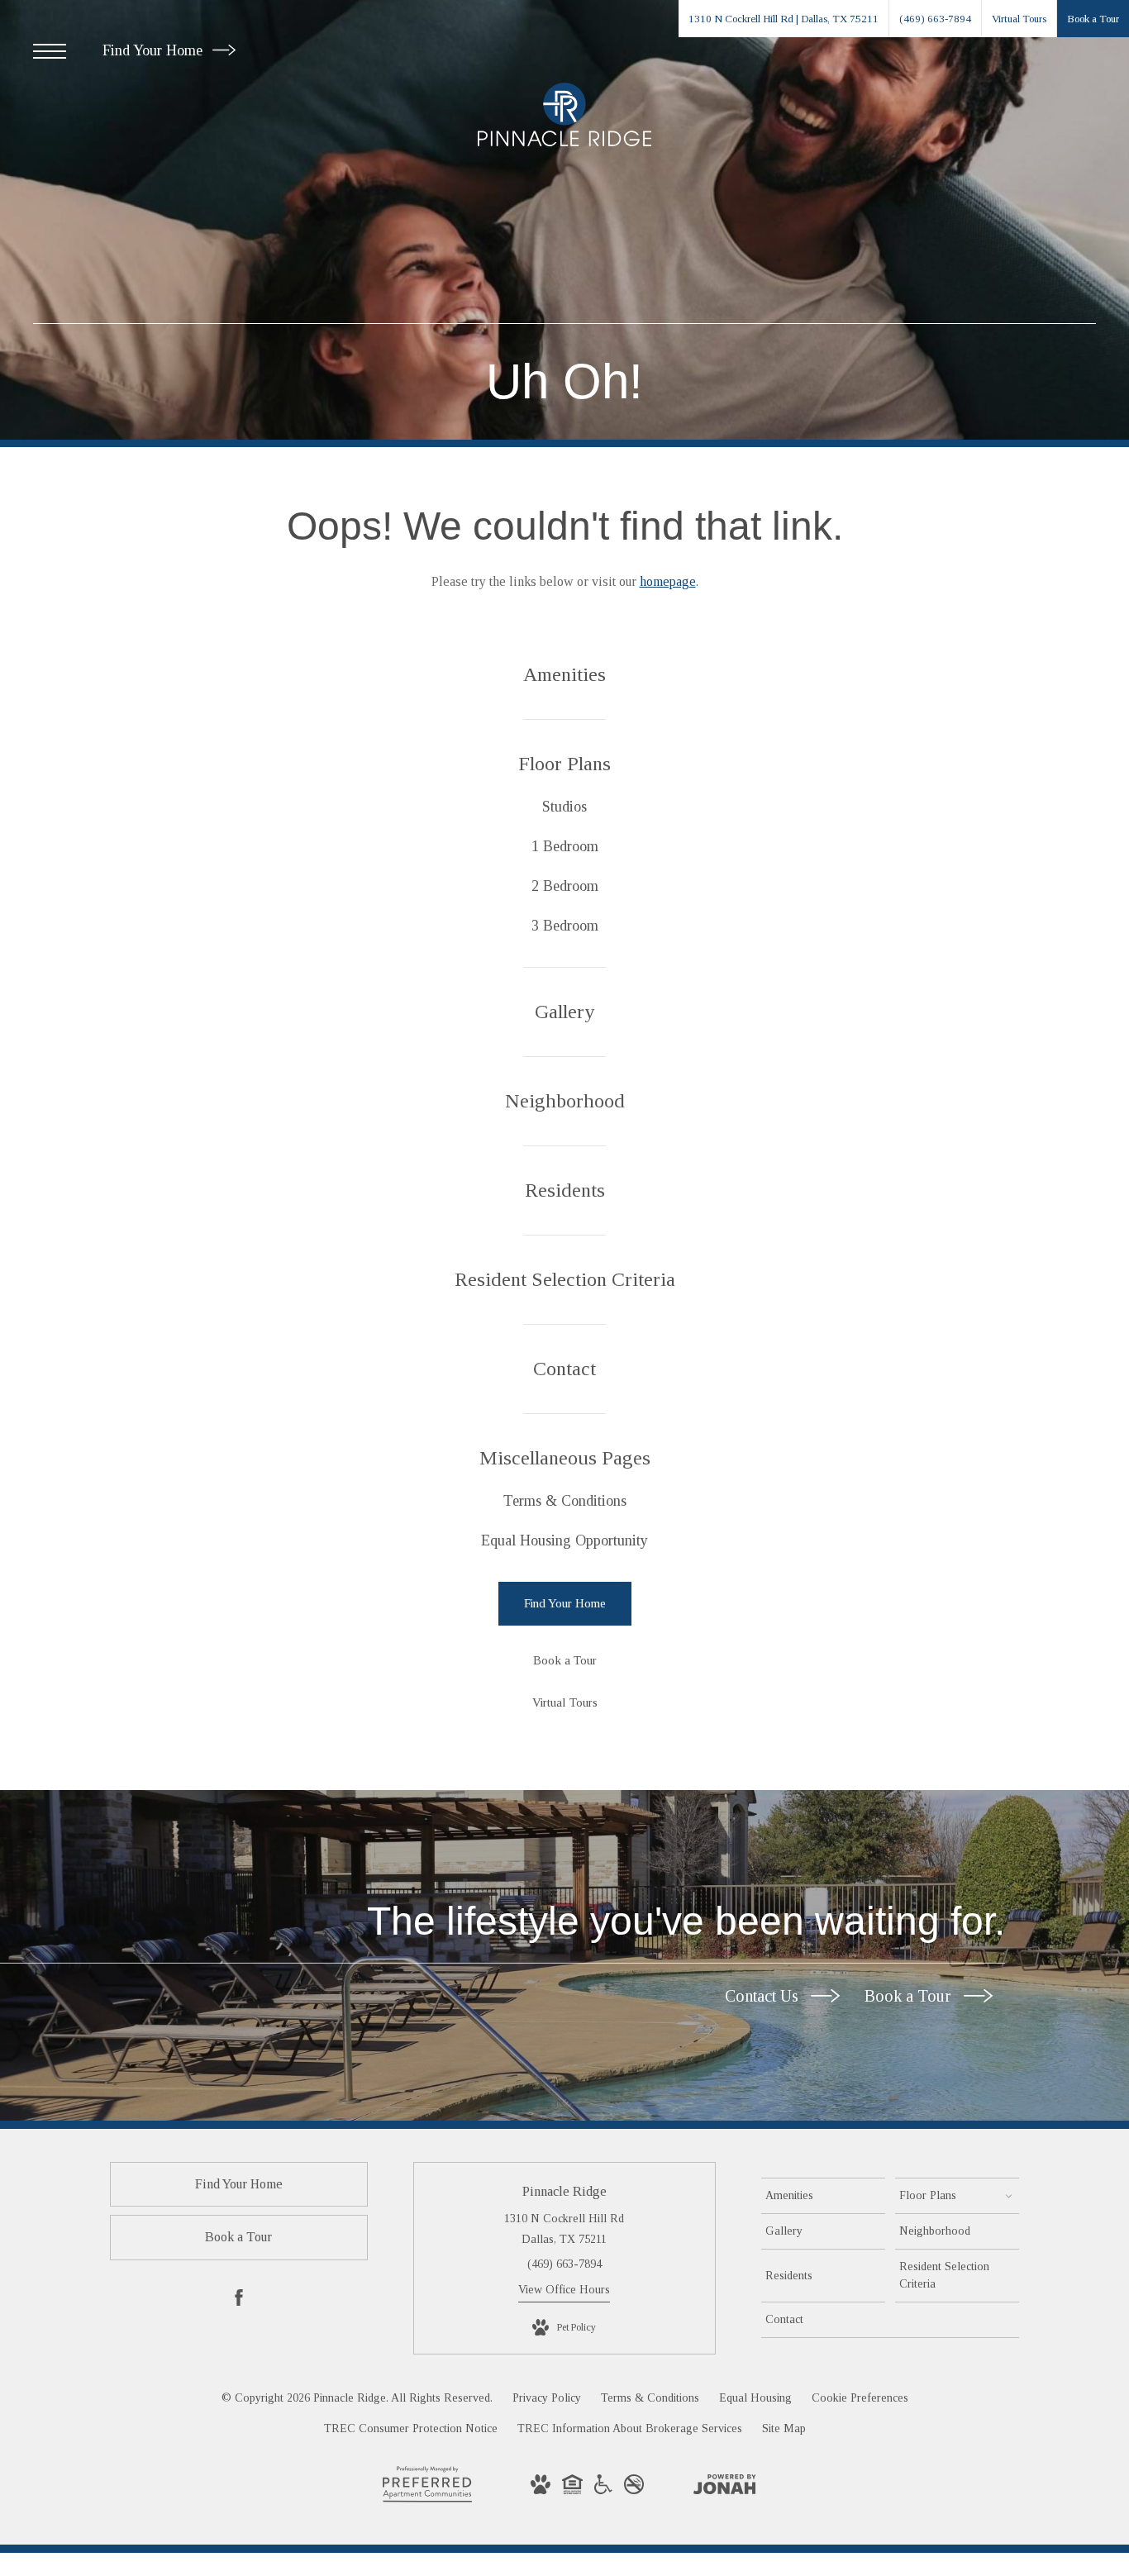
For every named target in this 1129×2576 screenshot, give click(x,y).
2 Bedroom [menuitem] (565, 886)
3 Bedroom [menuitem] (565, 926)
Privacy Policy (547, 2398)
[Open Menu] (50, 51)
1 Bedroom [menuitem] (565, 846)
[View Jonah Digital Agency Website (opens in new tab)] (725, 2488)
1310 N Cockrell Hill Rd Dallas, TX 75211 (564, 2229)
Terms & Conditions (650, 2398)
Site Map (784, 2428)
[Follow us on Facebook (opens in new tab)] (239, 2301)
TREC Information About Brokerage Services (630, 2428)
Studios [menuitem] (564, 807)
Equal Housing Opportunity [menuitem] (564, 1540)
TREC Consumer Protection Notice (411, 2428)
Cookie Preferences (860, 2398)
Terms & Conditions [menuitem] (565, 1501)
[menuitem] (565, 675)
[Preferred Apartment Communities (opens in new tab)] (427, 2501)
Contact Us (764, 1996)
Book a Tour (910, 1996)
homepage (668, 581)
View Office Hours (564, 2290)
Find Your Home (155, 50)
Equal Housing (755, 2398)
